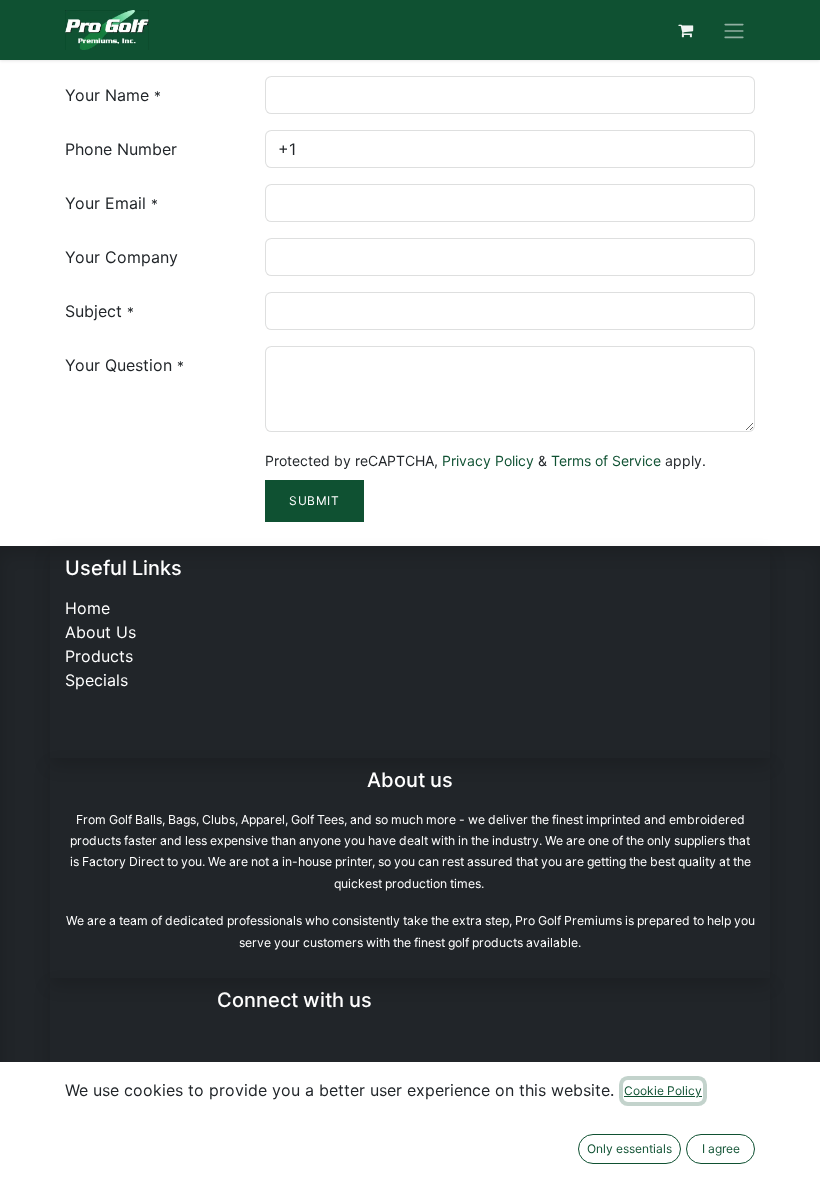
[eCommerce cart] (685, 30)
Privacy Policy (488, 460)
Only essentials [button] (629, 1148)
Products (99, 656)
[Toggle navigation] (734, 30)
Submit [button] (314, 500)
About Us (100, 632)
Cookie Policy (663, 1090)
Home (87, 608)
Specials (96, 680)
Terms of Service (606, 460)
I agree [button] (721, 1148)
